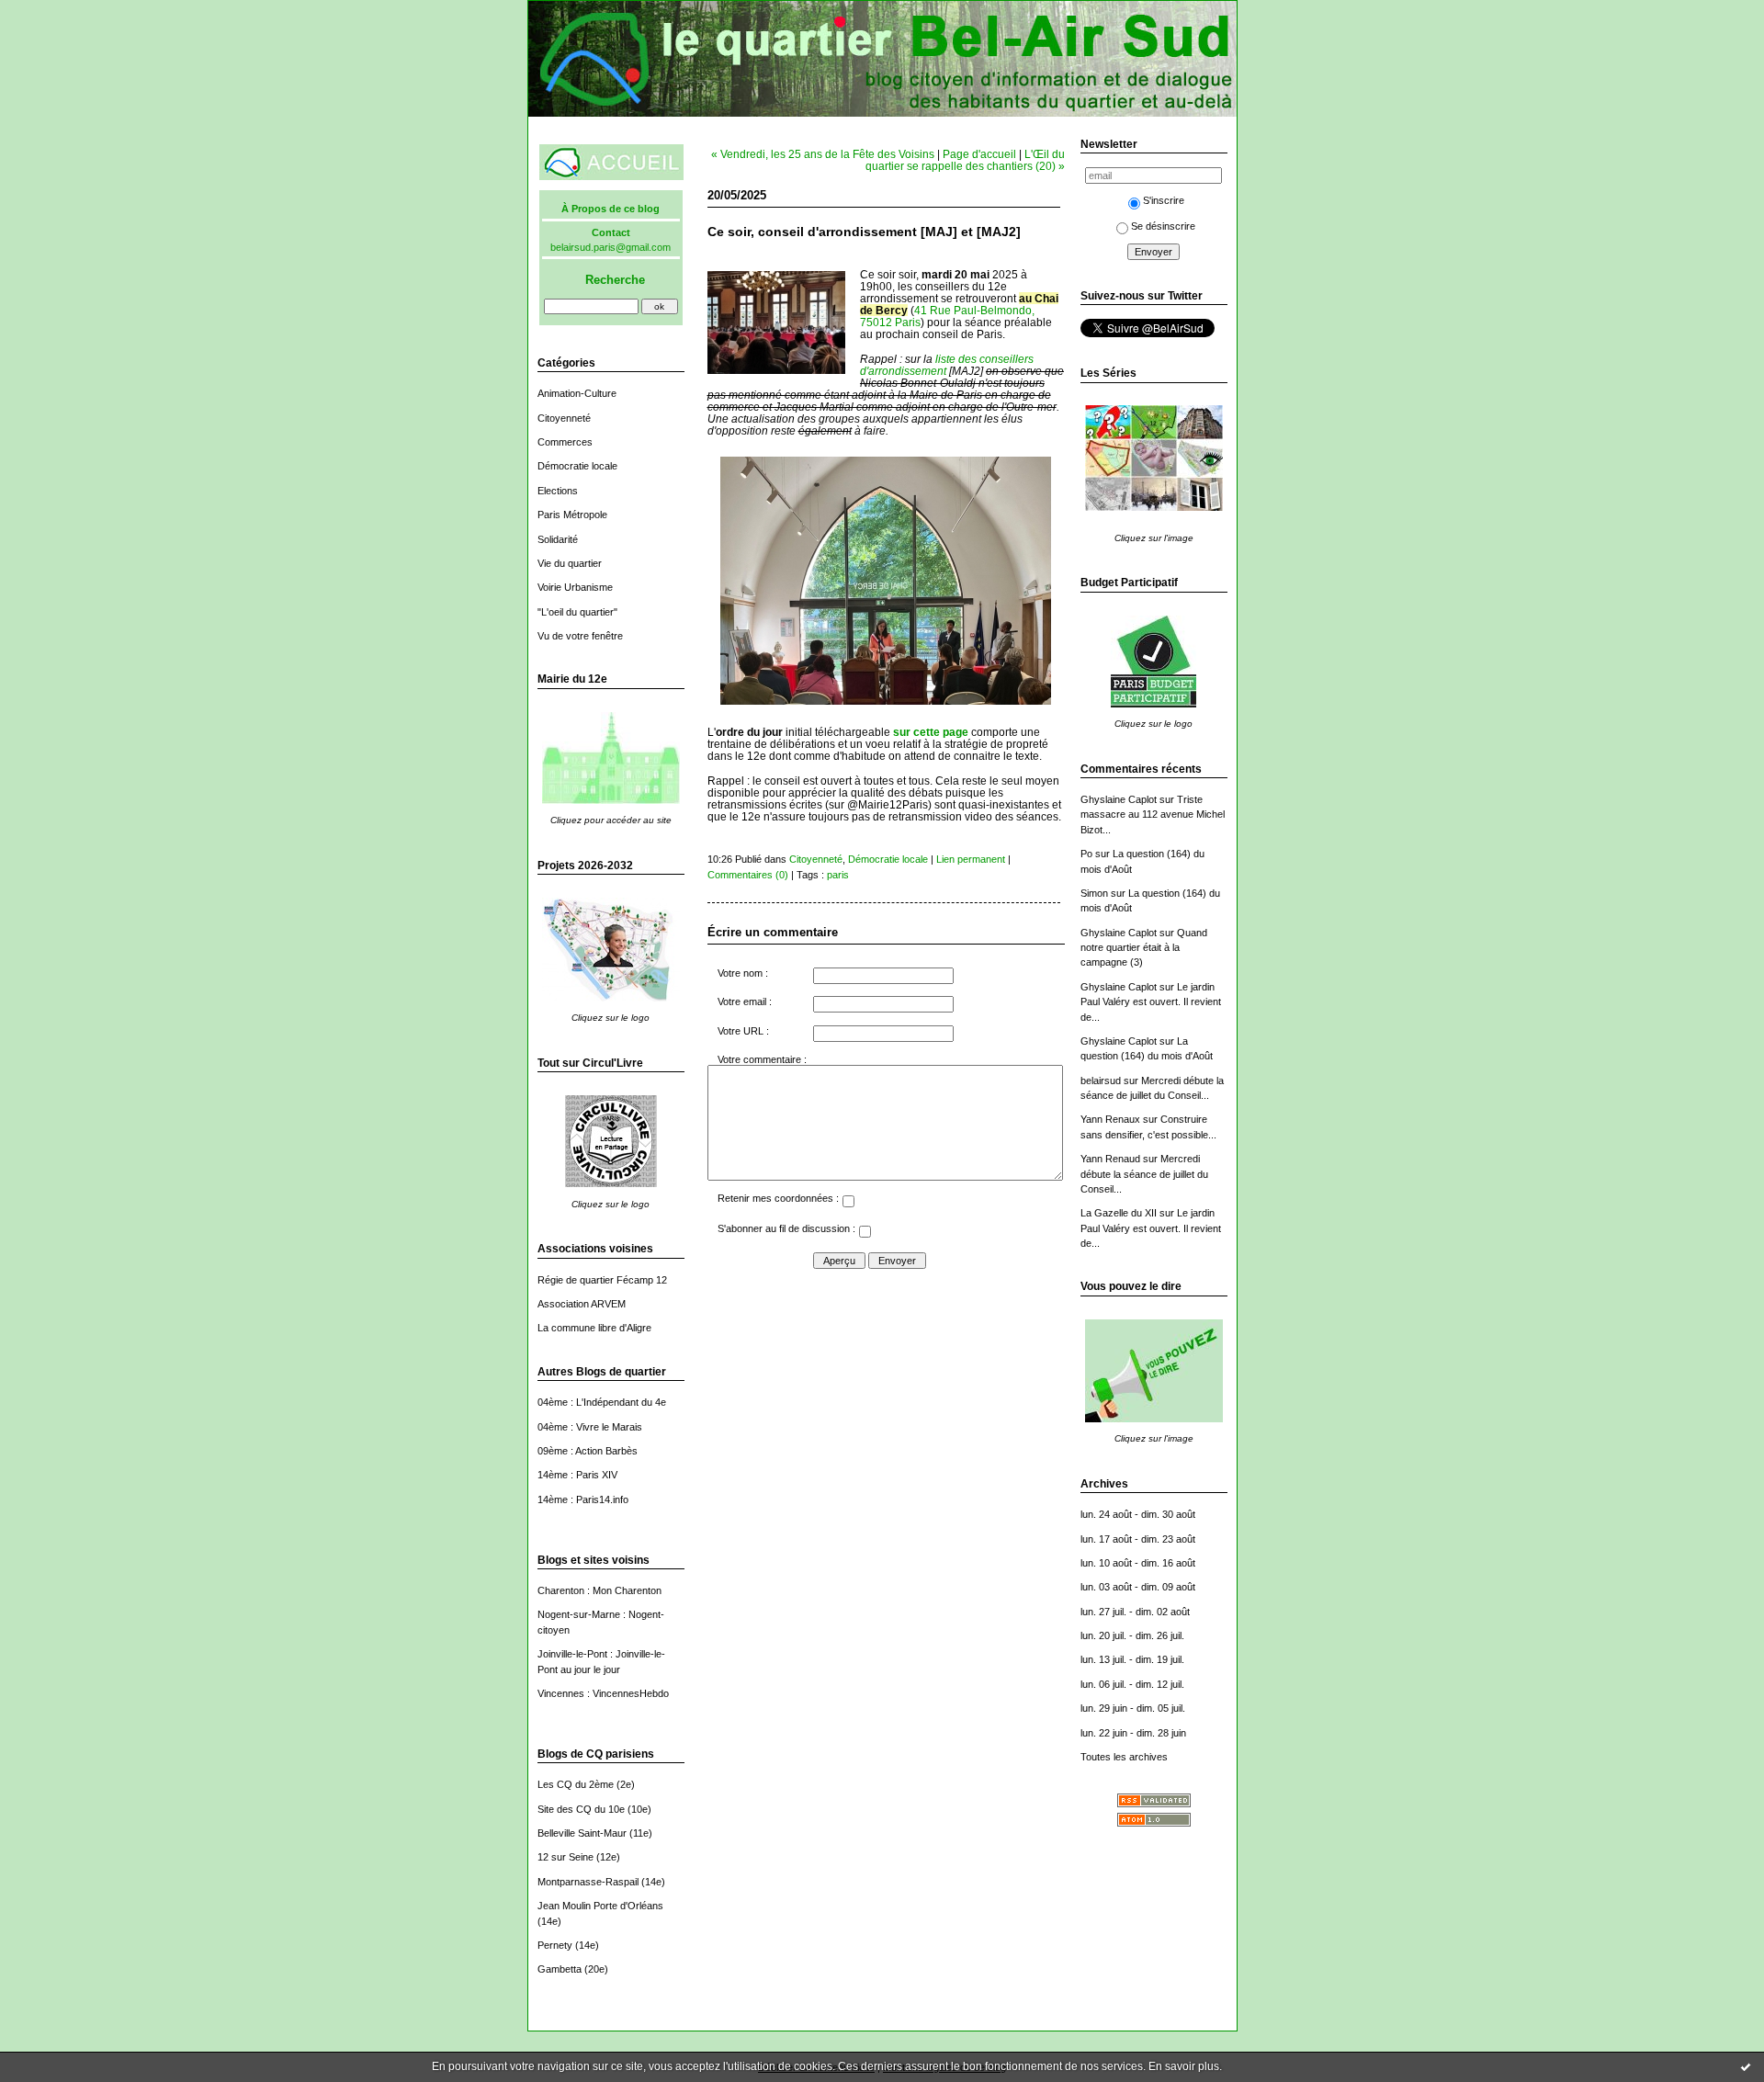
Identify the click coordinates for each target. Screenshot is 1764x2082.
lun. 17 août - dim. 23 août (1138, 1539)
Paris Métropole (572, 515)
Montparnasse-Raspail (588, 1882)
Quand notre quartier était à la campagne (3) (1144, 948)
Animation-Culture (577, 393)
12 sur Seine (565, 1857)
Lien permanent (971, 859)
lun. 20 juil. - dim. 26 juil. (1132, 1635)
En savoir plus (1184, 2066)
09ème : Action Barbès (588, 1451)
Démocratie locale (577, 466)
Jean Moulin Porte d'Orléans (600, 1906)
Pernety (555, 1945)
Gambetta (560, 1969)
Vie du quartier (570, 563)
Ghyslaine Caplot (1119, 799)
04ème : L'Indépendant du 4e (602, 1402)
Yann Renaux (1110, 1119)
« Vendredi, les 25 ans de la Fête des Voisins (823, 154)
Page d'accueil (979, 154)
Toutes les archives (1124, 1757)
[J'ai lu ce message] (1746, 2066)
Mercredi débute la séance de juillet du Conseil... (1144, 1174)
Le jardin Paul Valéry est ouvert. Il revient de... (1151, 1002)
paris (838, 875)
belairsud (1101, 1081)
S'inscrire (1164, 200)
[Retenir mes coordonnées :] (848, 1204)
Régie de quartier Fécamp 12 (602, 1280)
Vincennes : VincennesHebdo (603, 1693)
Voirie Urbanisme (575, 587)
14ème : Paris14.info (583, 1499)
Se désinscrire (1163, 226)
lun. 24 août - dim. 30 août (1138, 1514)
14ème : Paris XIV (577, 1475)
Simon (1094, 893)
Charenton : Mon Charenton (599, 1590)
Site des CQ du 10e (581, 1809)
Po (1086, 854)
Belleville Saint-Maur (582, 1833)
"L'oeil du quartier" (577, 612)
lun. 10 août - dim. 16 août (1138, 1563)
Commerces (565, 442)
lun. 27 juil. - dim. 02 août (1135, 1612)
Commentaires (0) (748, 875)
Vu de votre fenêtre (580, 636)
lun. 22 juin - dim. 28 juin (1133, 1733)
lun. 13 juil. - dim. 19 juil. (1132, 1659)
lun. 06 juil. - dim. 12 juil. (1132, 1684)
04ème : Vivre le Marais (590, 1427)
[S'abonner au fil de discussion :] (865, 1234)
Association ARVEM (582, 1304)
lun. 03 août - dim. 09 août (1138, 1587)
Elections (558, 491)
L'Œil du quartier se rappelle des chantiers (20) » (965, 160)
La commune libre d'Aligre (594, 1328)
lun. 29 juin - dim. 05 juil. (1133, 1708)
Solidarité (558, 539)
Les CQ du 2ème (576, 1784)
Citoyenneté (564, 418)
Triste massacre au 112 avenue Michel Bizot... (1153, 815)
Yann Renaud (1110, 1159)
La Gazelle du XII (1119, 1213)
